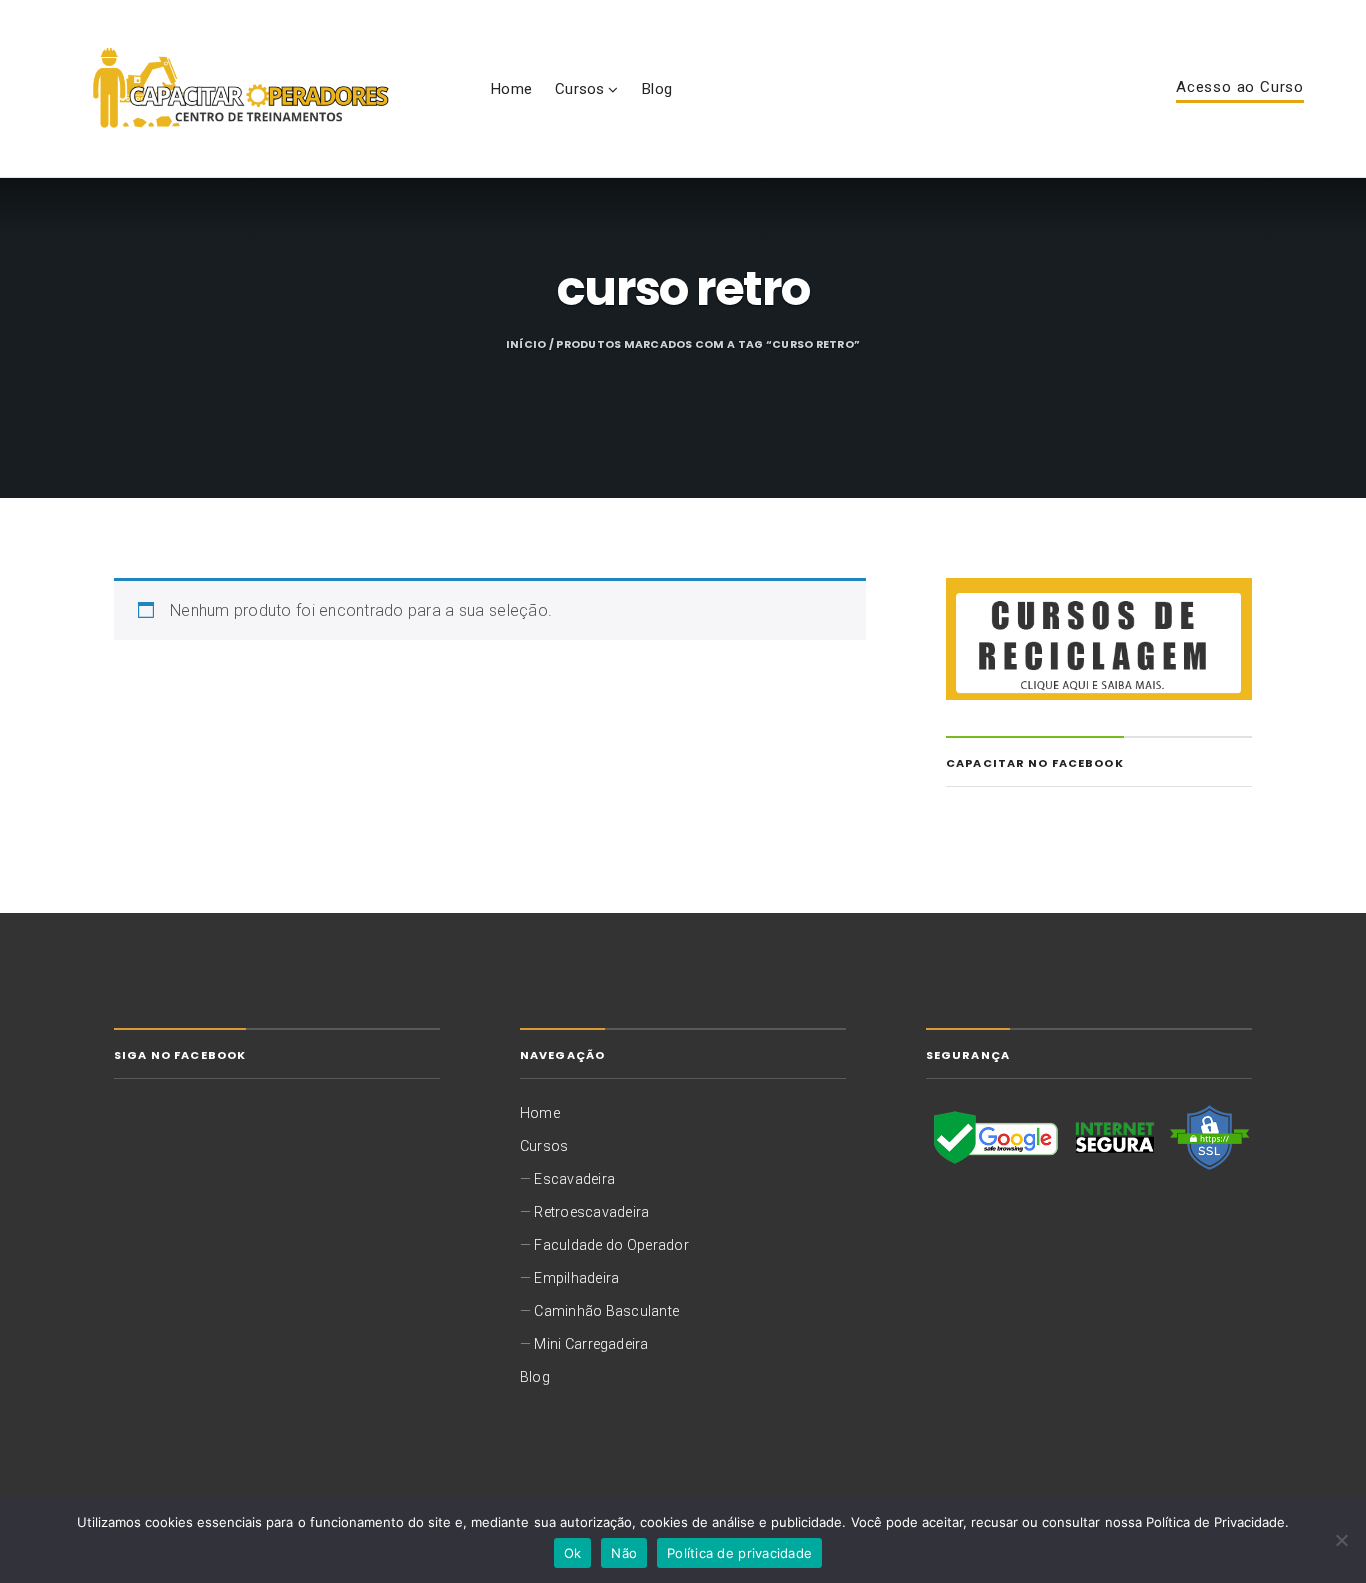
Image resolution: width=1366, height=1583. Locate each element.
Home (511, 89)
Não (624, 1553)
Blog (656, 89)
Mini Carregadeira (591, 1344)
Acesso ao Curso (1240, 88)
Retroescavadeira (591, 1212)
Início (526, 344)
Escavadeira (574, 1179)
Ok (573, 1553)
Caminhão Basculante (606, 1311)
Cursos (579, 89)
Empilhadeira (576, 1278)
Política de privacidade (739, 1553)
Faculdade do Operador (611, 1245)
